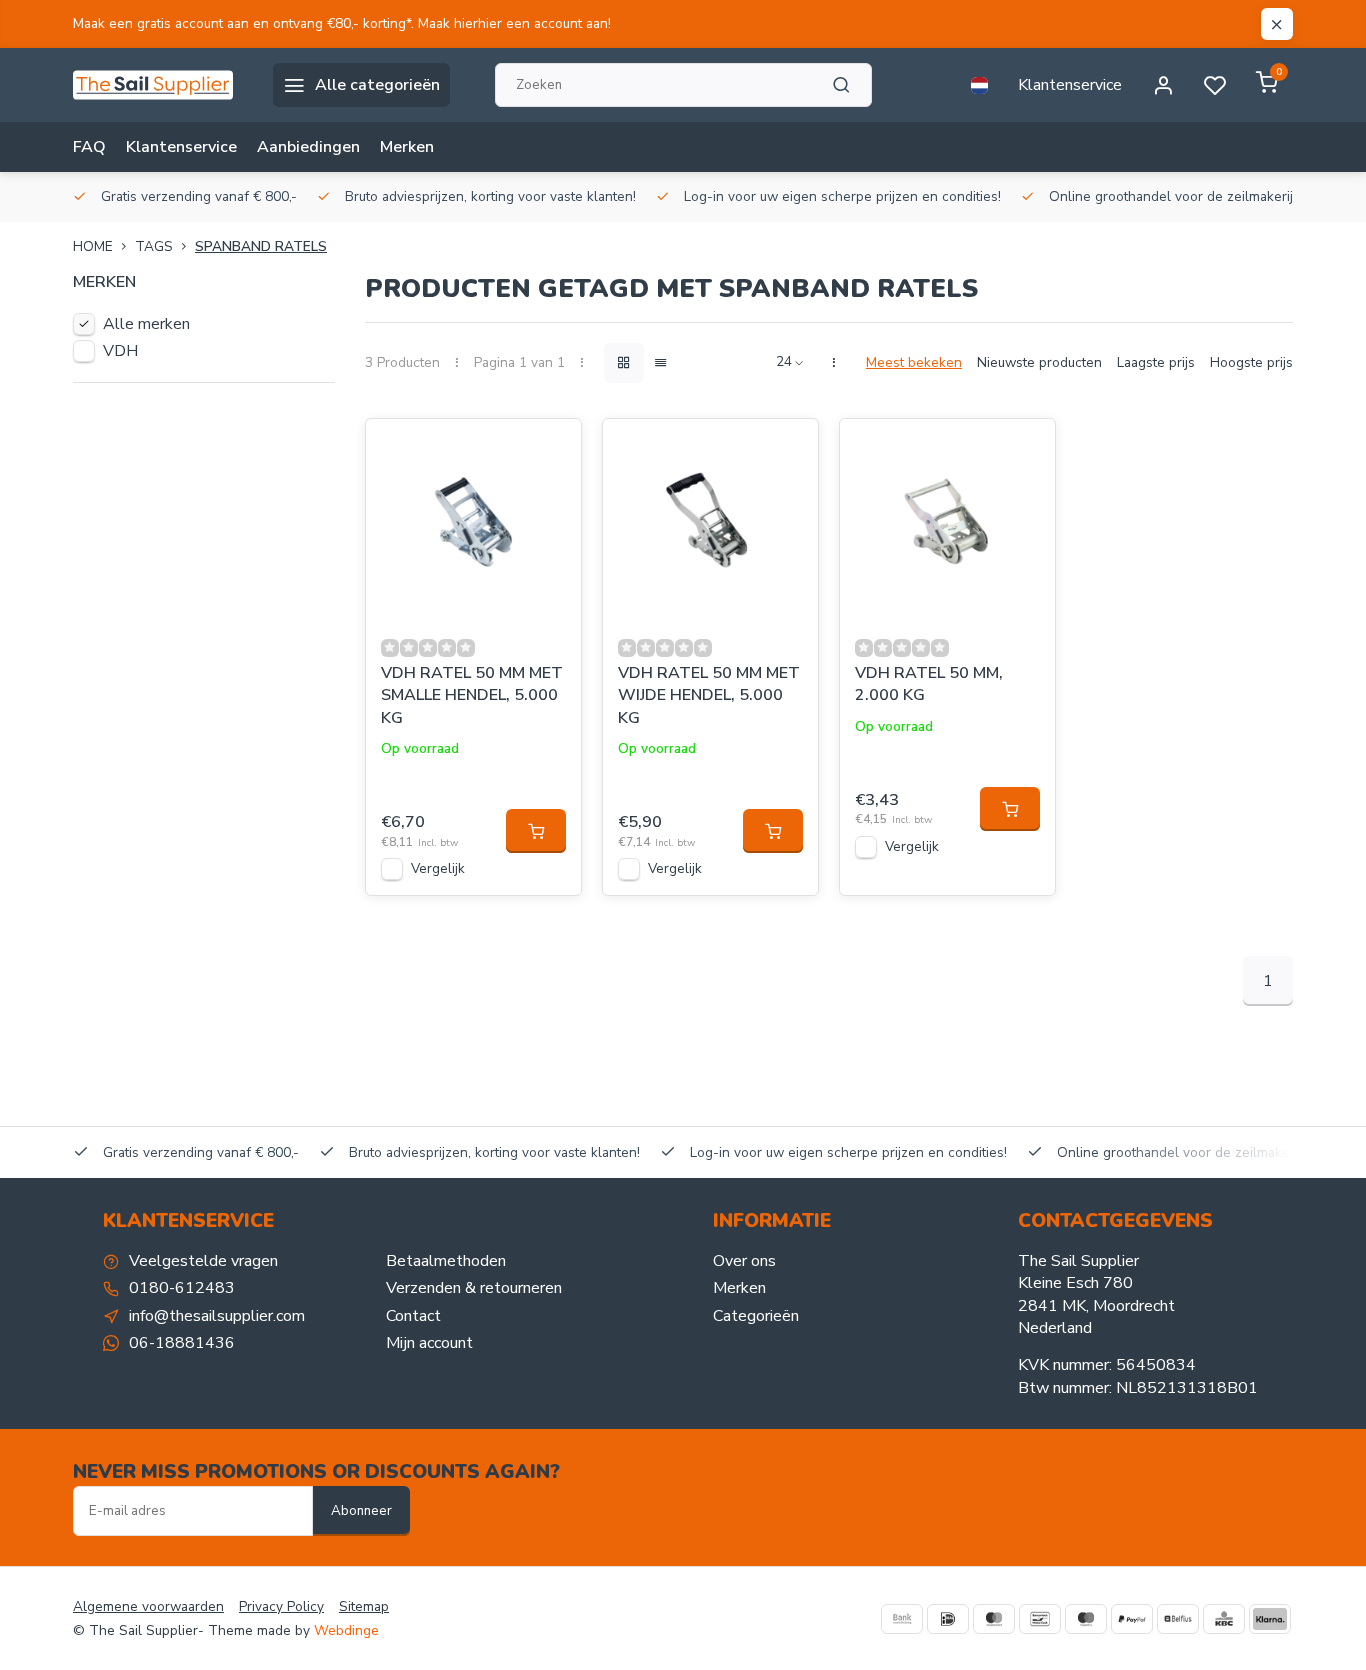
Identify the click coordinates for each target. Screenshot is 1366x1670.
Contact (413, 1316)
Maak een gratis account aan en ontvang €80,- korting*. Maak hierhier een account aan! (342, 23)
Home (93, 246)
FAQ (89, 147)
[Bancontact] (1040, 1619)
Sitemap (364, 1606)
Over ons (744, 1261)
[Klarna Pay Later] (1270, 1619)
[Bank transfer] (902, 1619)
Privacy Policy (281, 1606)
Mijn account (429, 1343)
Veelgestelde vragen (203, 1261)
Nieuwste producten (1039, 362)
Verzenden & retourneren (474, 1288)
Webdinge (346, 1630)
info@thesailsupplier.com (217, 1316)
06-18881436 (182, 1343)
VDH (120, 351)
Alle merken (146, 324)
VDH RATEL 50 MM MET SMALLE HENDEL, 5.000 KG (472, 695)
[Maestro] (1086, 1619)
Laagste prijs (1156, 362)
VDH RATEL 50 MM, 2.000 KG (929, 684)
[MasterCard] (994, 1619)
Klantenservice (1070, 85)
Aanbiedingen (308, 147)
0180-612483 (182, 1288)
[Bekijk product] (536, 831)
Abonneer (361, 1511)
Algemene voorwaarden (148, 1606)
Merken (407, 147)
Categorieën (756, 1316)
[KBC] (1224, 1619)
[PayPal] (1132, 1619)
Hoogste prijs (1251, 362)
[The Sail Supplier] (158, 85)
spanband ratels (261, 246)
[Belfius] (1178, 1619)
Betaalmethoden (446, 1261)
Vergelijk (438, 868)
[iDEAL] (948, 1619)
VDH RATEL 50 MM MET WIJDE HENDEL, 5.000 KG (709, 695)
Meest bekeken (914, 362)
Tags (154, 246)
